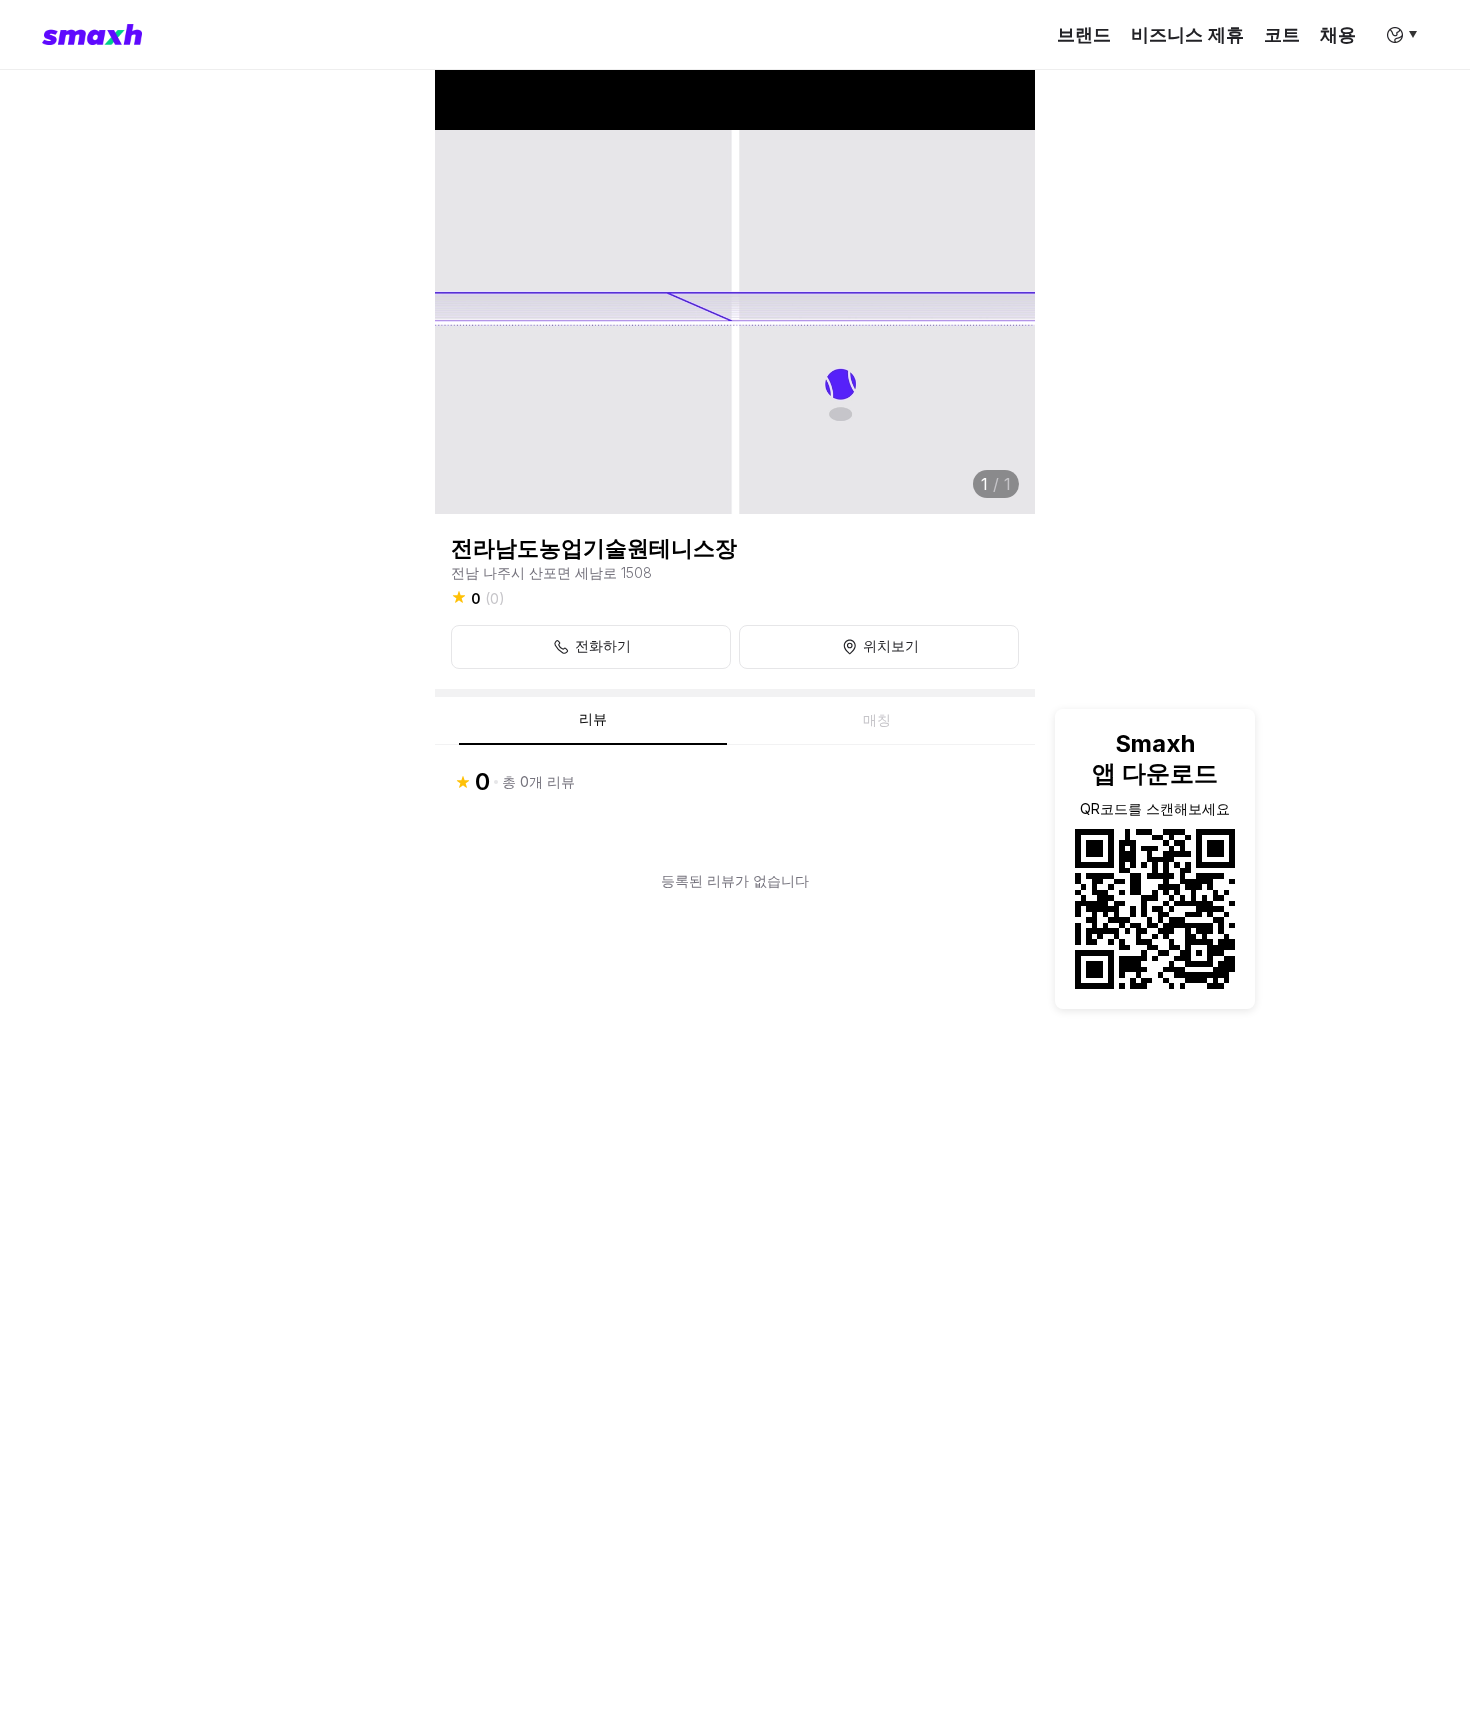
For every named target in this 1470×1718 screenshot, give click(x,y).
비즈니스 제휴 (1187, 34)
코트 (1282, 34)
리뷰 (593, 719)
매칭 (877, 720)
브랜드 (1084, 34)
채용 (1338, 34)
